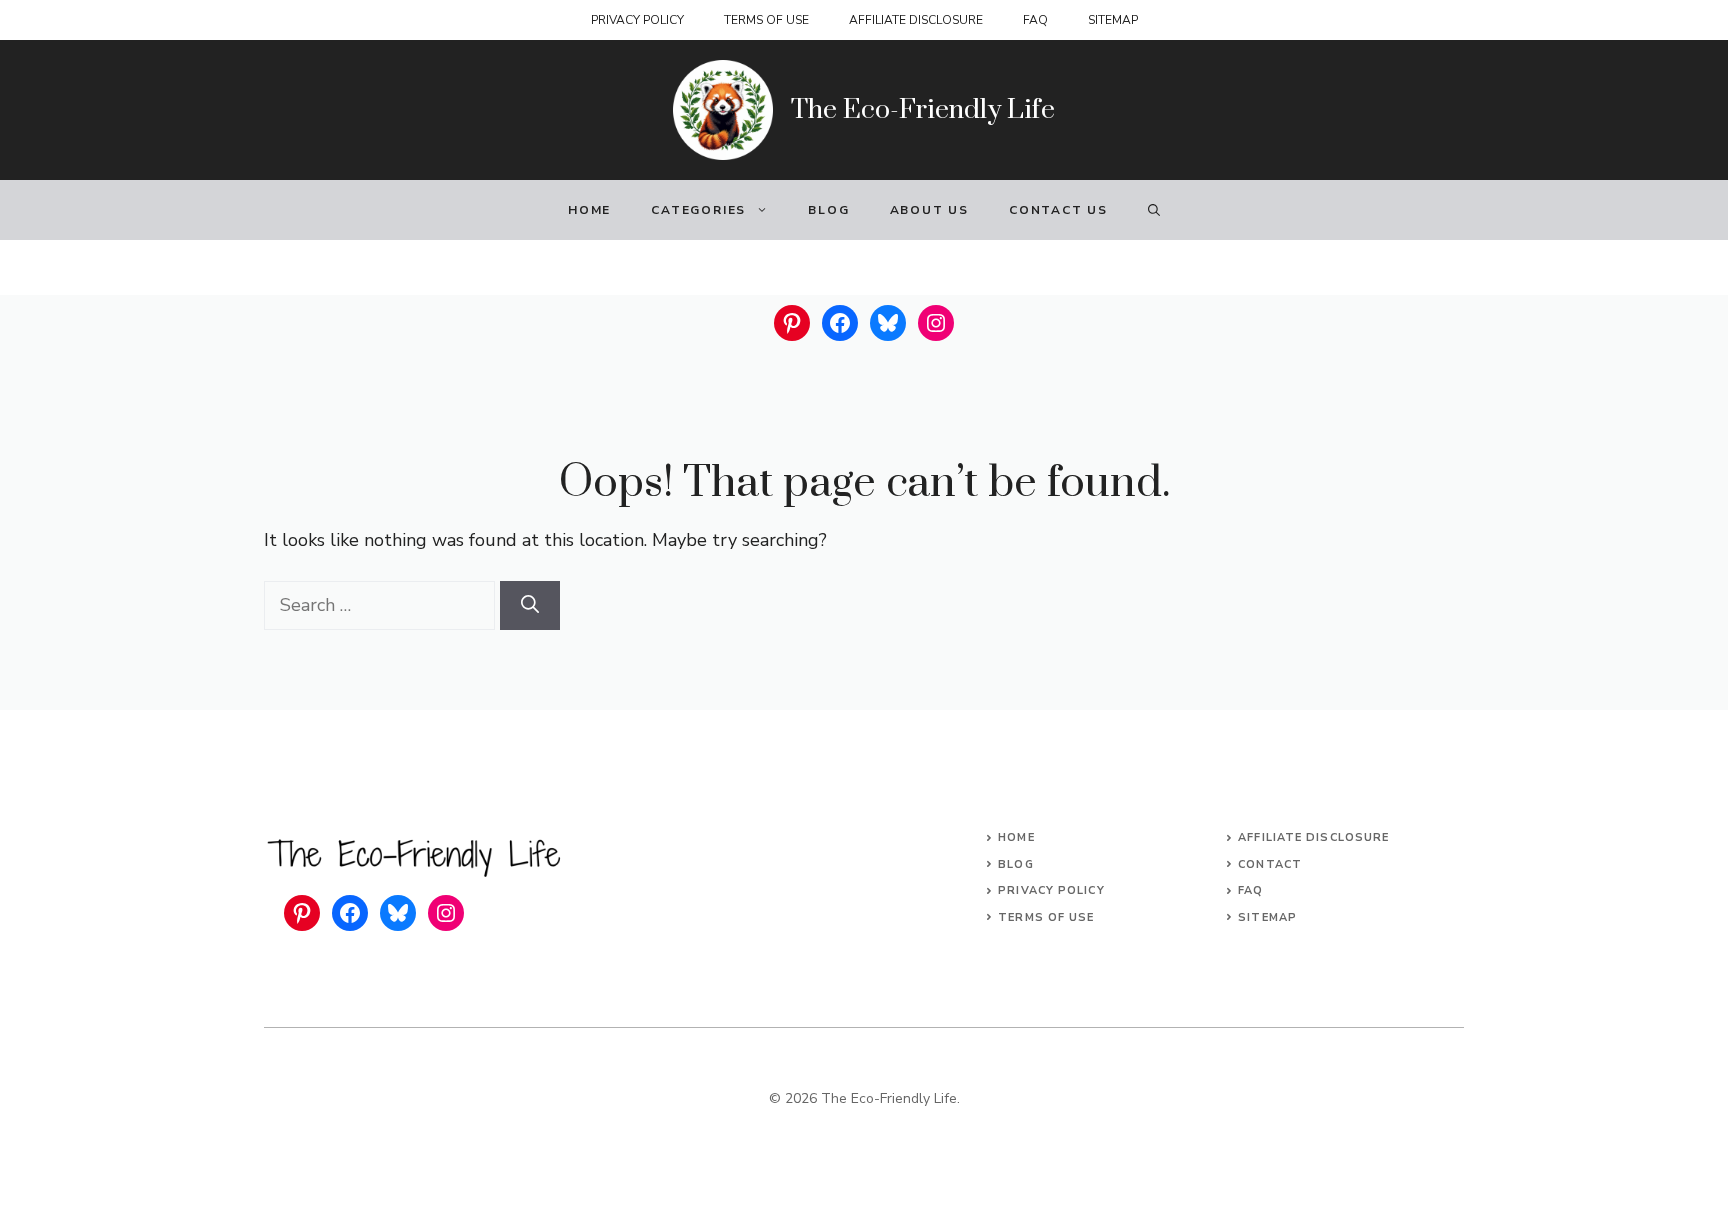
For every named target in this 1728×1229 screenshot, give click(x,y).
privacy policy (1051, 890)
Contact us (1058, 210)
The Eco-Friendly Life (923, 110)
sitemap (1267, 917)
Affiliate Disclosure (916, 20)
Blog (828, 210)
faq (1250, 890)
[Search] (530, 605)
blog (1015, 864)
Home (589, 210)
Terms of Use (766, 20)
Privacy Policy (637, 20)
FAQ (1035, 20)
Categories (698, 210)
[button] (1154, 210)
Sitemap (1113, 20)
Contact (1270, 864)
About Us (929, 210)
